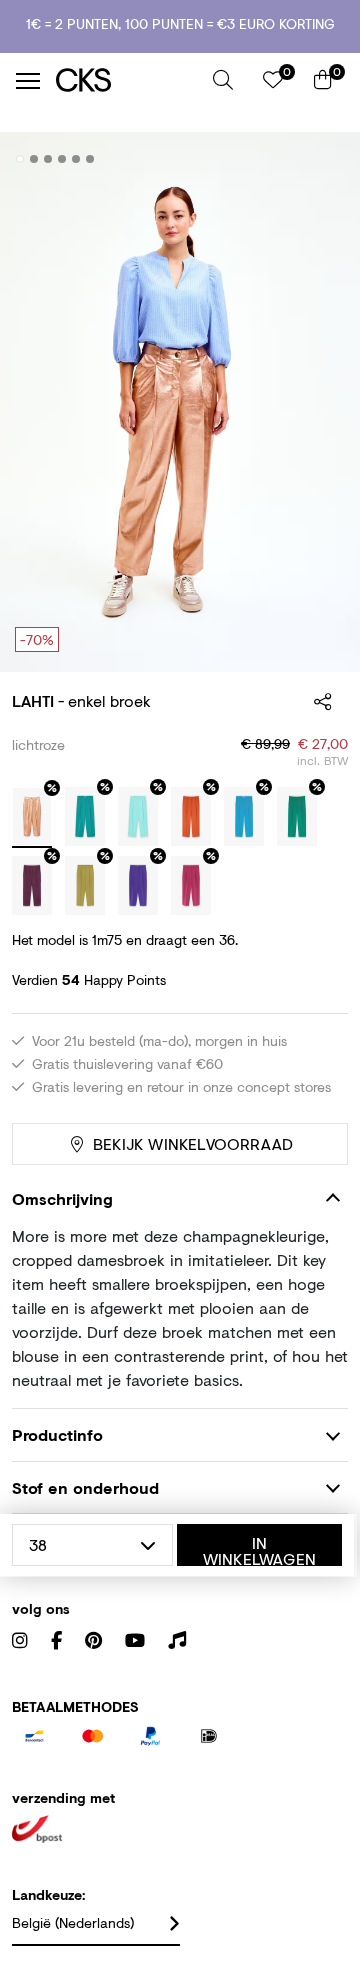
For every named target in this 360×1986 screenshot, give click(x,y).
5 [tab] (76, 159)
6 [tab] (90, 159)
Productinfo (57, 1434)
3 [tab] (48, 159)
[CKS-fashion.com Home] (127, 80)
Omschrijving (62, 1198)
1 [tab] (20, 159)
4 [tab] (62, 159)
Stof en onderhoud (85, 1487)
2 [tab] (34, 159)
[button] (223, 80)
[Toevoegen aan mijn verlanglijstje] (318, 160)
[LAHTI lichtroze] (32, 818)
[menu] (28, 81)
